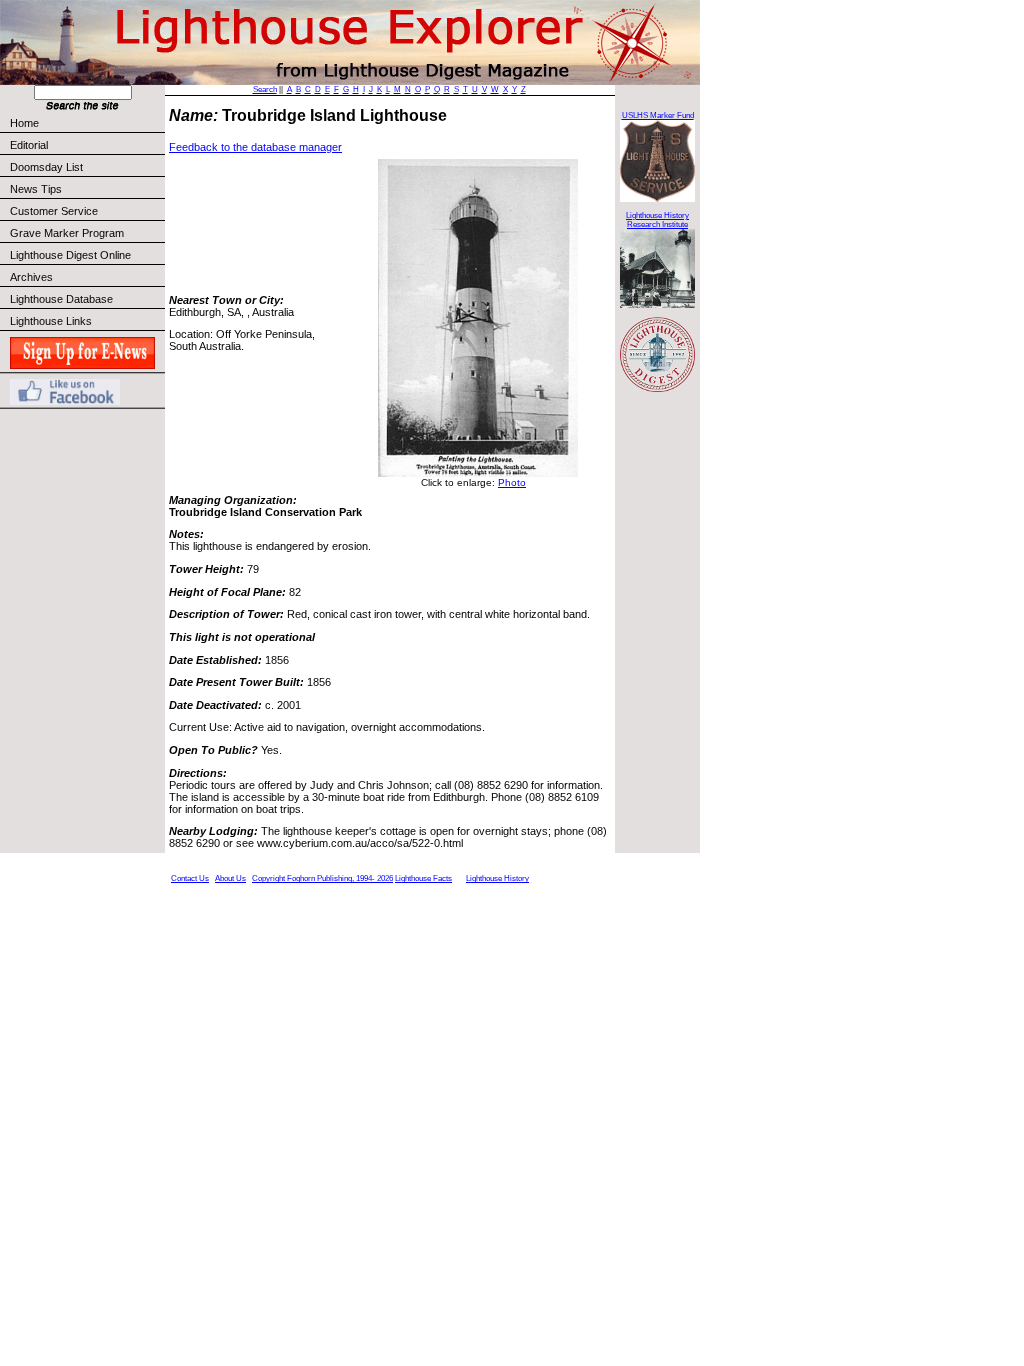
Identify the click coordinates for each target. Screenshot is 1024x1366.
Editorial (29, 145)
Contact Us (190, 878)
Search (265, 89)
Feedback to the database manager (255, 147)
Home (24, 123)
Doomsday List (46, 167)
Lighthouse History (497, 878)
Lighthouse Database (61, 299)
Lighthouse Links (51, 321)
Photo (512, 482)
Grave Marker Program (67, 233)
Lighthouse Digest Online (70, 255)
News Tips (36, 189)
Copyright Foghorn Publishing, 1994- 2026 (322, 878)
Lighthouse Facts (423, 878)
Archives (31, 277)
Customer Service (54, 211)
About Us (230, 878)
